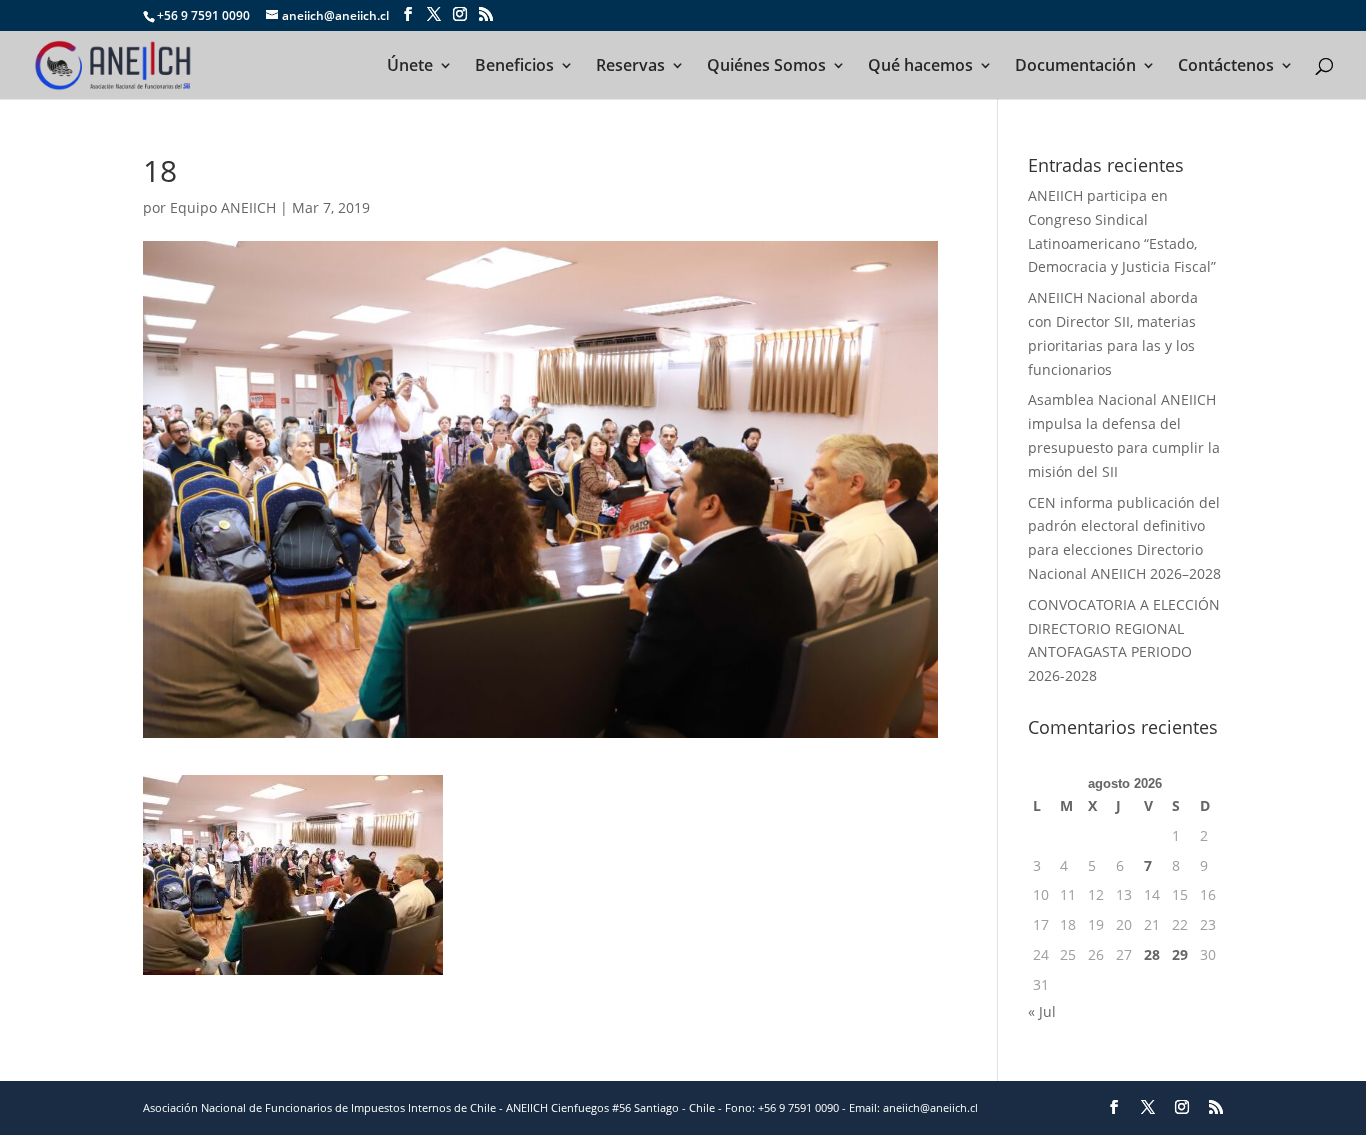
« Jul (1042, 1011)
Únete (410, 67)
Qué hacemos (920, 67)
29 (1180, 954)
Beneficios (514, 67)
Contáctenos (1226, 67)
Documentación (1075, 67)
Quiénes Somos (766, 67)
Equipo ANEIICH (223, 207)
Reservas (630, 67)
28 (1152, 954)
